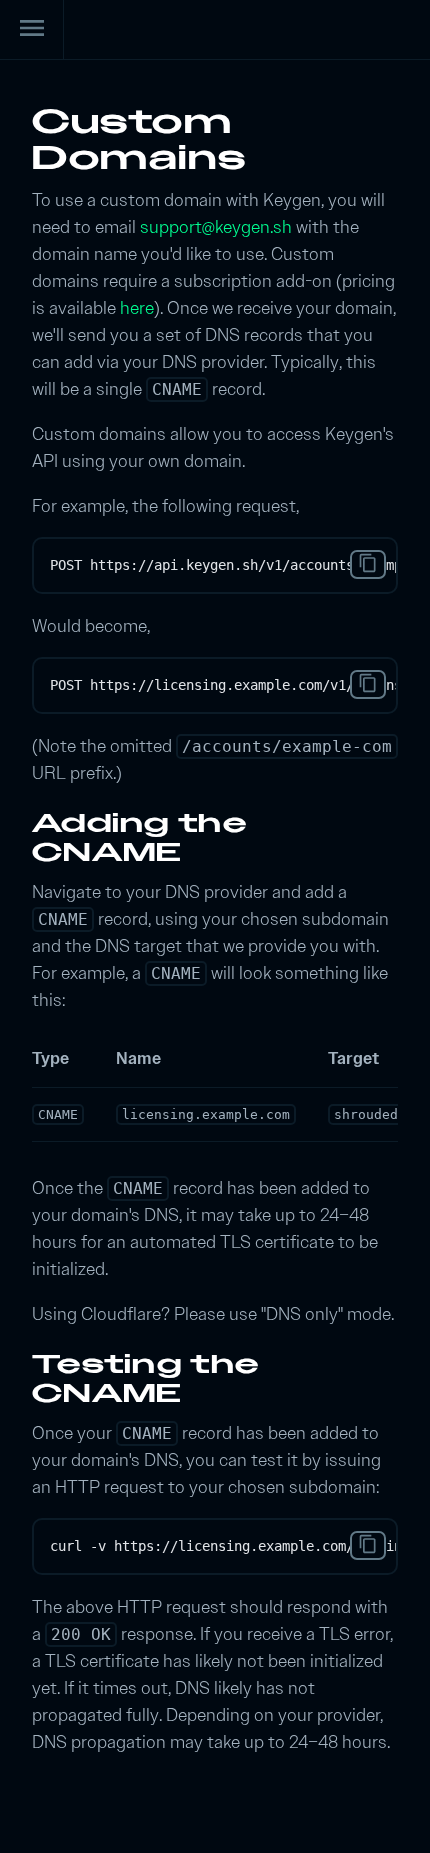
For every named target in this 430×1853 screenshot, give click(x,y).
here (137, 307)
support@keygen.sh (216, 226)
